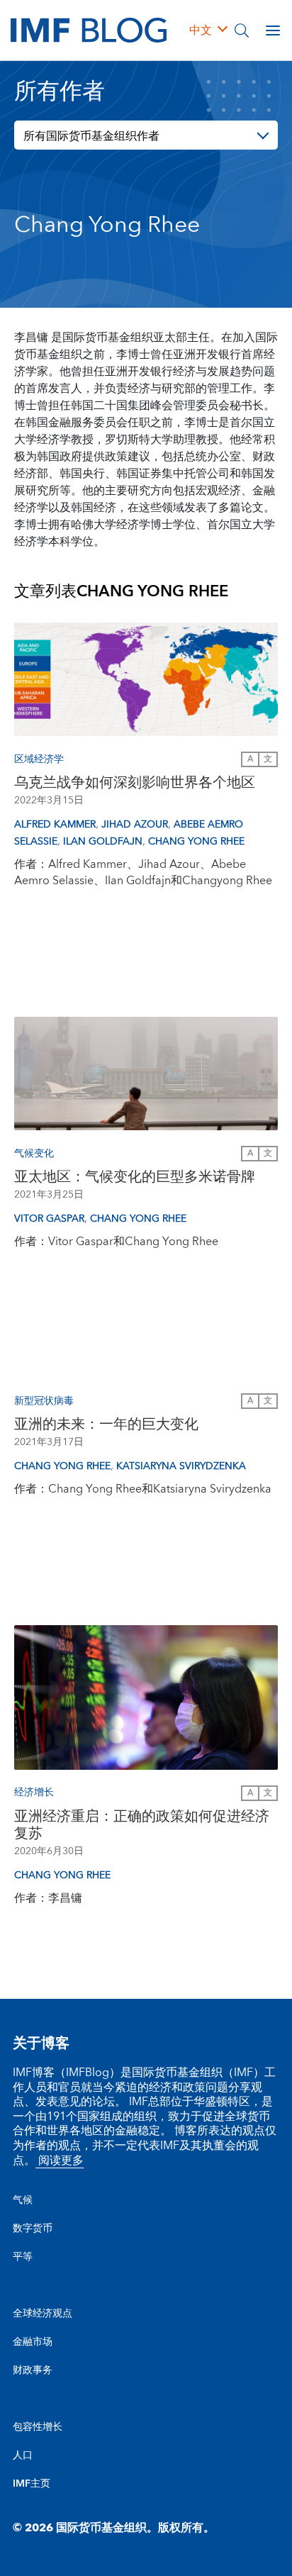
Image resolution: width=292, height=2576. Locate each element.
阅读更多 (60, 2160)
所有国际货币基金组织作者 (91, 136)
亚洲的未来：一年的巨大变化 (106, 1424)
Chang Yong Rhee (196, 842)
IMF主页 (32, 2484)
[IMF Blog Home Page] (89, 30)
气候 (23, 2200)
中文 (201, 30)
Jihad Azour (135, 825)
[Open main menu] (273, 30)
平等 (23, 2257)
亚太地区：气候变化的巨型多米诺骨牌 (135, 1177)
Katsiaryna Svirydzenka (181, 1466)
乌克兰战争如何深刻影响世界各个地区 (135, 783)
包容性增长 (38, 2427)
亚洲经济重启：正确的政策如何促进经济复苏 (142, 1825)
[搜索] (242, 30)
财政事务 (33, 2370)
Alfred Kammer (55, 825)
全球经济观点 (43, 2314)
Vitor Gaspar (49, 1219)
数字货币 (33, 2229)
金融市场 (33, 2342)
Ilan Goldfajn (103, 842)
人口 (23, 2455)
